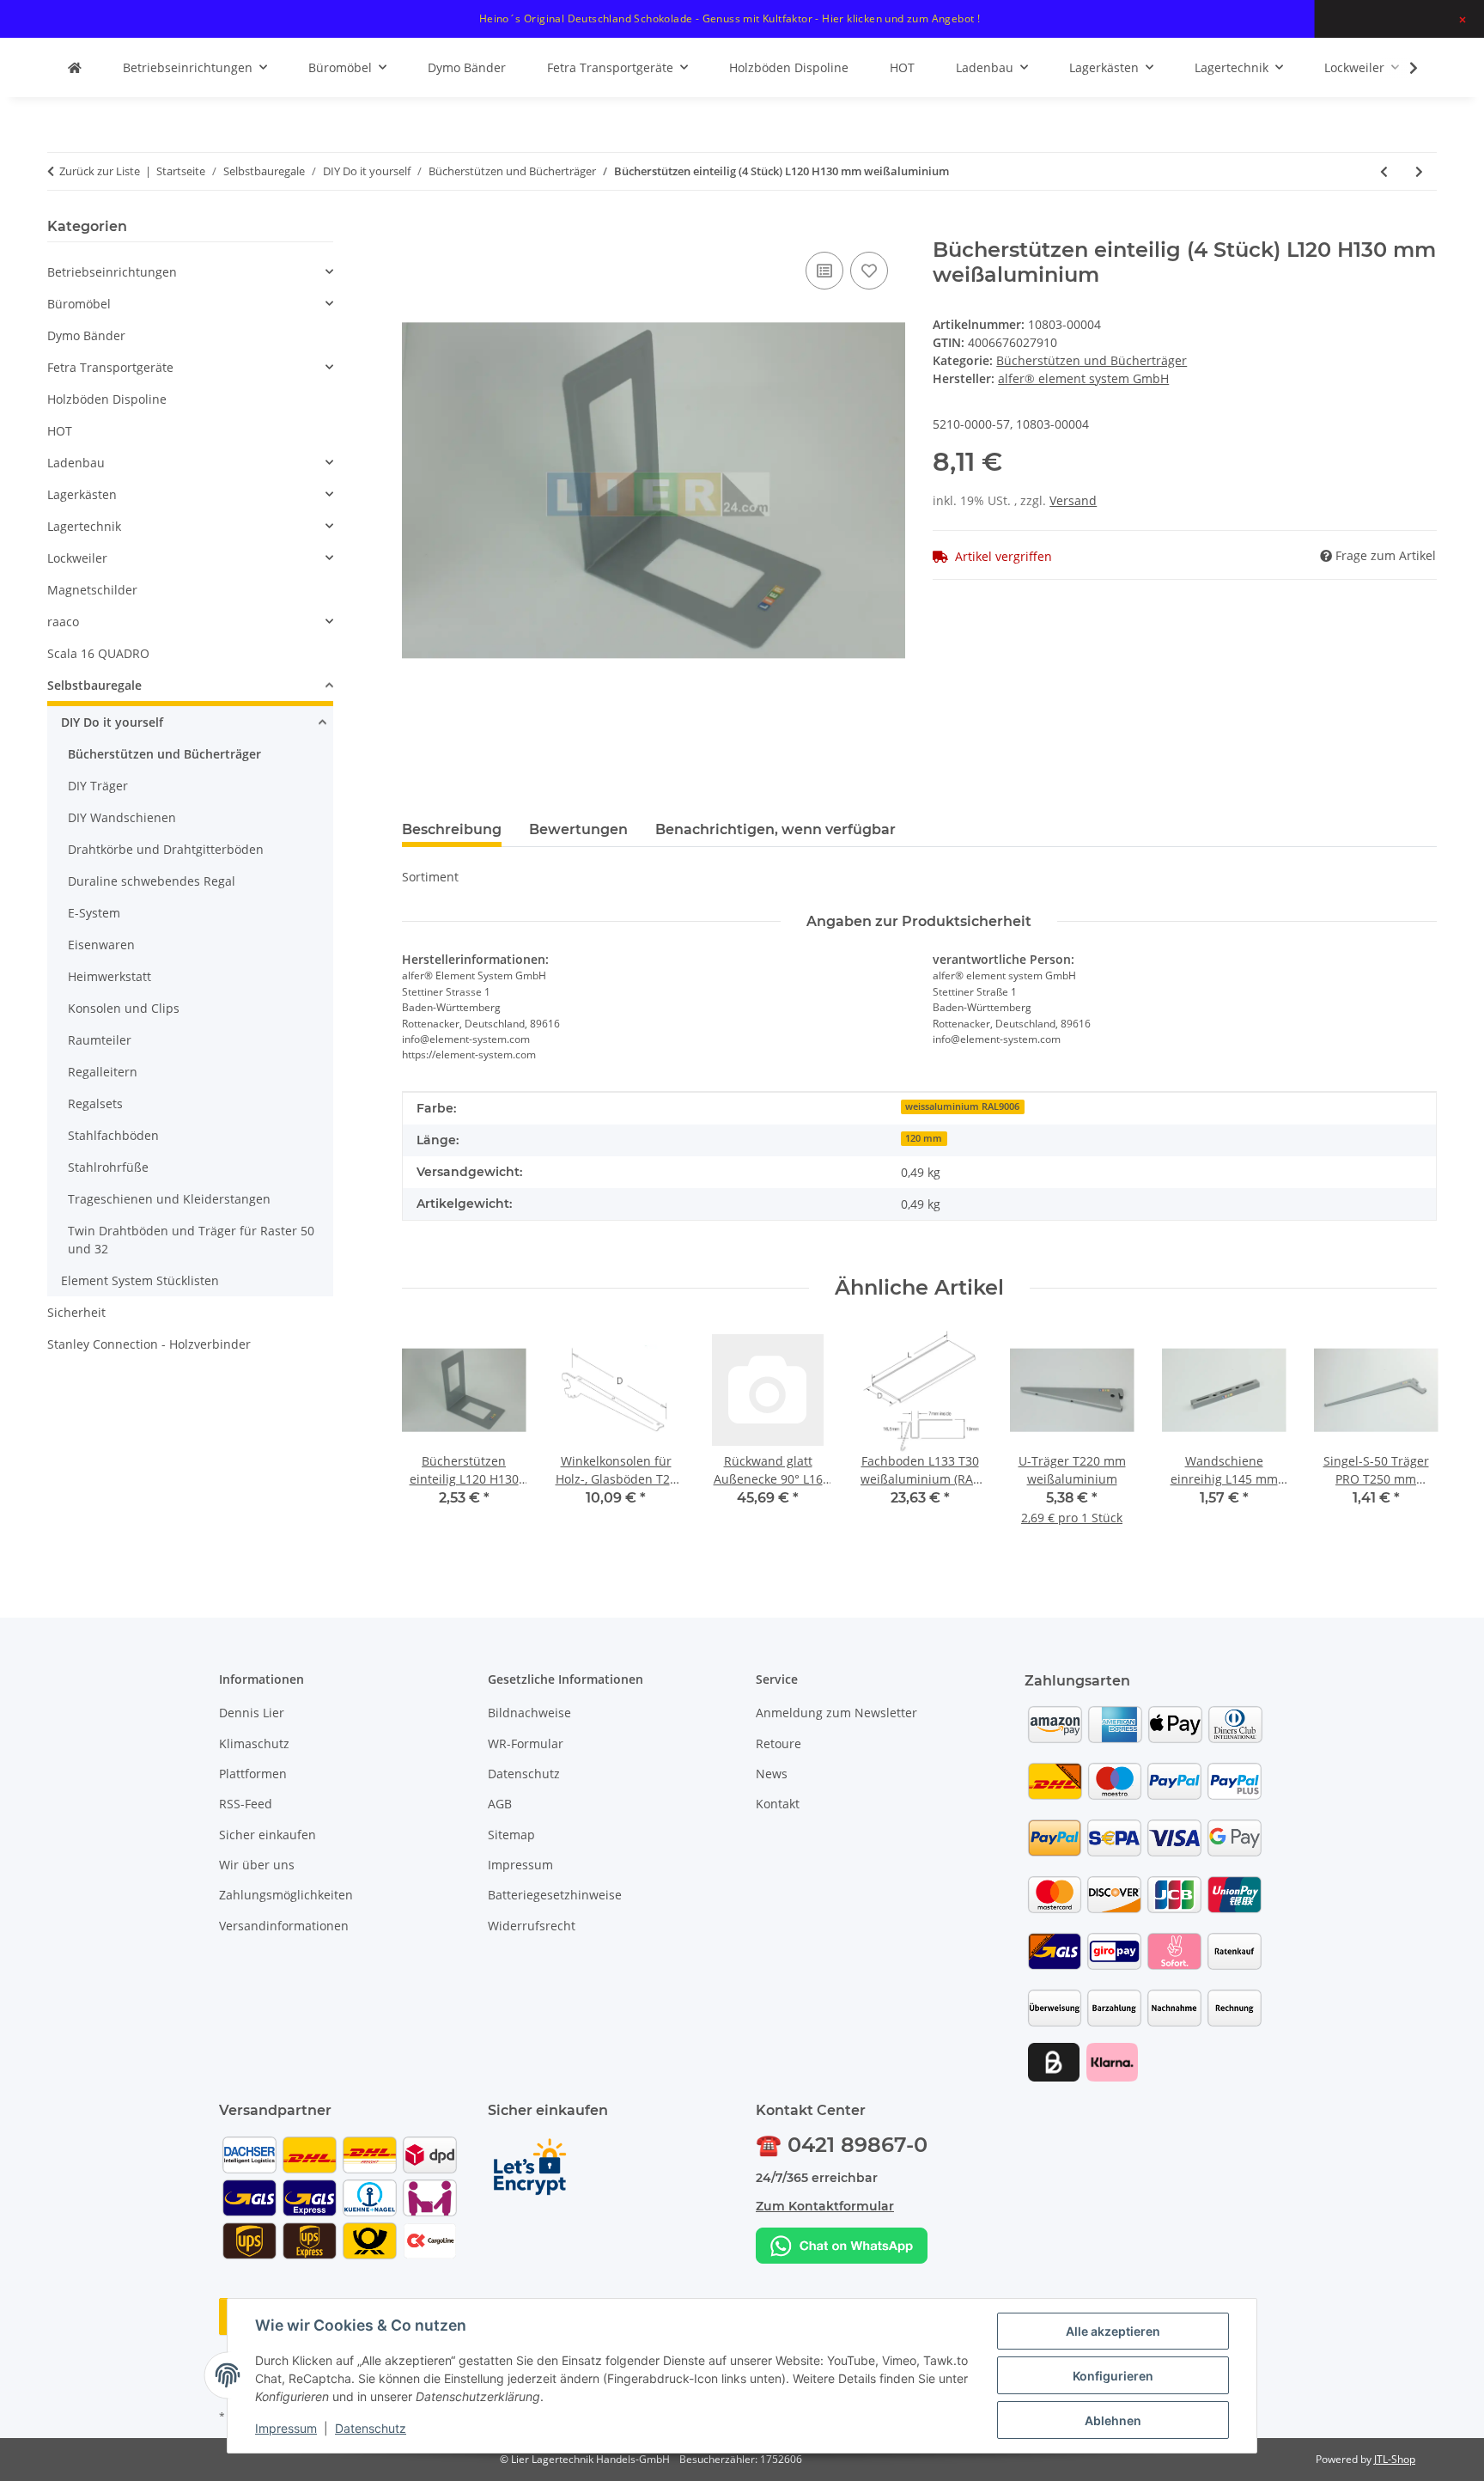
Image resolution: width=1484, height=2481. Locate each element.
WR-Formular (526, 1743)
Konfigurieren (1113, 2376)
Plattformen (253, 1774)
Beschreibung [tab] (452, 829)
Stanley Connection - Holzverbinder (149, 1344)
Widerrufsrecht (532, 1926)
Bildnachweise (529, 1713)
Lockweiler (77, 558)
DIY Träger (98, 786)
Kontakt (778, 1804)
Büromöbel (79, 304)
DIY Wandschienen (122, 817)
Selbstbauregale (94, 685)
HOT (60, 431)
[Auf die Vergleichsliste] (824, 271)
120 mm (924, 1138)
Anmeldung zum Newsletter (836, 1713)
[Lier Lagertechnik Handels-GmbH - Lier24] (75, 67)
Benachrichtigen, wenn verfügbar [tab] (775, 829)
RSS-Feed (246, 1804)
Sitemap (511, 1835)
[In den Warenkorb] (416, 229)
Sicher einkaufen (268, 1835)
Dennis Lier (252, 1713)
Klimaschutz (254, 1743)
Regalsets (95, 1103)
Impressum (286, 2428)
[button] (1402, 68)
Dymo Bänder (86, 335)
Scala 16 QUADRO (98, 653)
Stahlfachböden (113, 1135)
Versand (1073, 500)
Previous (430, 1439)
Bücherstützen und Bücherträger (1092, 360)
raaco (63, 622)
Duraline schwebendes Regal (152, 881)
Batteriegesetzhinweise (555, 1895)
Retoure (778, 1743)
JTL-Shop (1395, 2459)
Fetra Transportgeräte (110, 367)
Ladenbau (76, 463)
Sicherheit (76, 1312)
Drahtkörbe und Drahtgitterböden (166, 849)
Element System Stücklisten (140, 1280)
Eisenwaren (101, 945)
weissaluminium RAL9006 (962, 1106)
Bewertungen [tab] (578, 829)
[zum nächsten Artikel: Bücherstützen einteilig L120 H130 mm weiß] (1419, 171)
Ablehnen (1113, 2420)
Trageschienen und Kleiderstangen (169, 1199)
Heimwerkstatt (109, 976)
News (772, 1774)
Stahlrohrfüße (108, 1167)
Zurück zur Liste (100, 171)
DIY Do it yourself (112, 722)
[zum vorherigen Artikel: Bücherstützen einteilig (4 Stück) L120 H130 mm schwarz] (1384, 171)
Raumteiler (100, 1040)
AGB (500, 1804)
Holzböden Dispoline (107, 399)
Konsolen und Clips (124, 1008)
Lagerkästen (82, 494)
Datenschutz (371, 2428)
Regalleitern (103, 1072)
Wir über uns (257, 1865)
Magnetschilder (92, 590)
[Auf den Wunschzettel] (869, 271)
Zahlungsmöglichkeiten (286, 1895)
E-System (94, 913)
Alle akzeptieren (1113, 2331)
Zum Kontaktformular (825, 2206)
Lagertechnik (84, 526)
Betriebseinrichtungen (112, 272)
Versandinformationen (284, 1926)
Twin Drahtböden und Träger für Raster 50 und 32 (191, 1240)
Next (1409, 1439)
